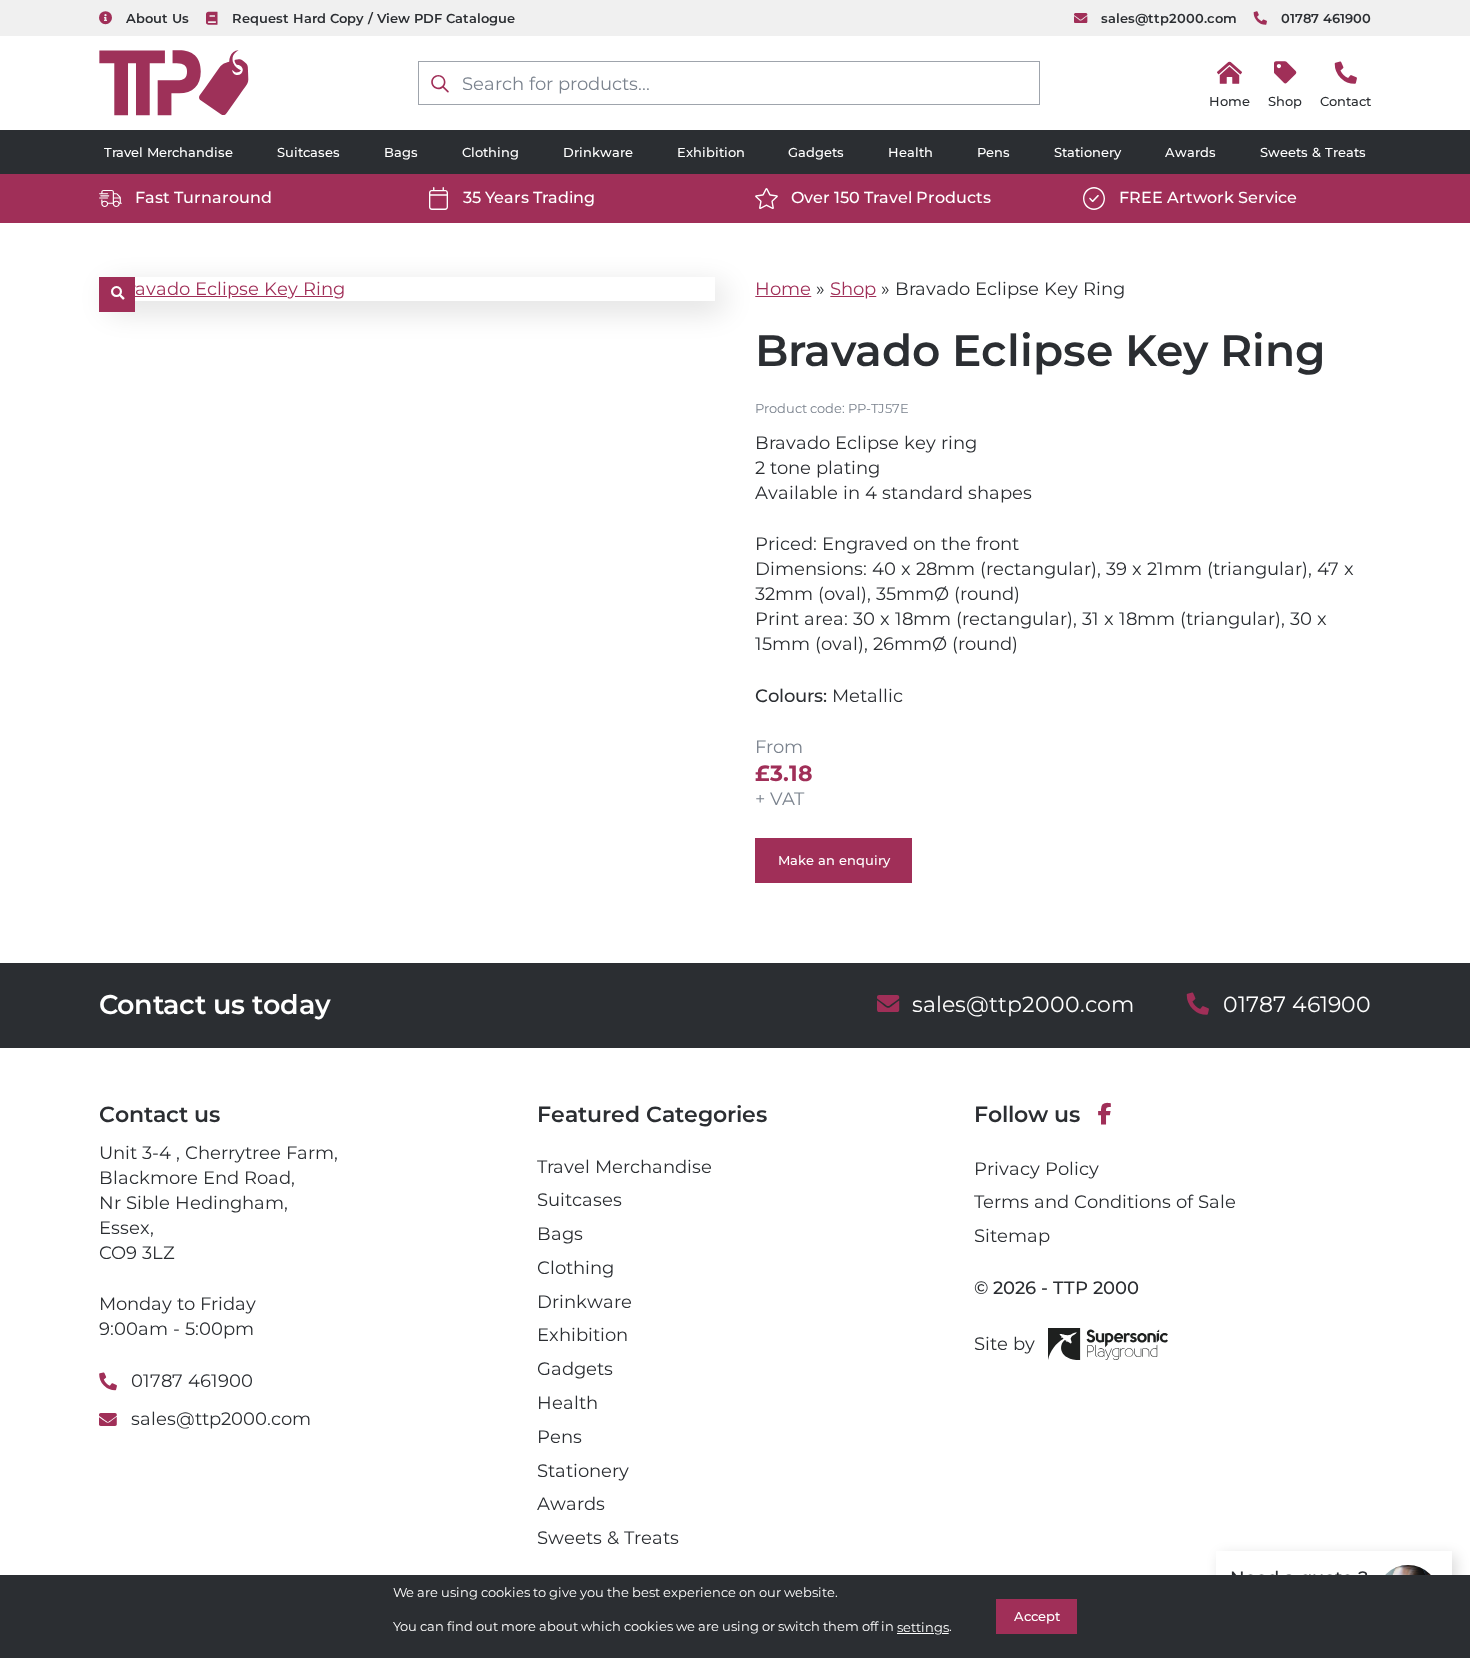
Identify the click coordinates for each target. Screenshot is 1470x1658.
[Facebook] (1105, 1115)
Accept (1037, 1616)
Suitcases (308, 152)
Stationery (1087, 152)
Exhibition (711, 152)
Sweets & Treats (1313, 152)
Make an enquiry (834, 860)
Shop (1285, 101)
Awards (1190, 152)
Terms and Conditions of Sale (1105, 1201)
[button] (117, 295)
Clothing (490, 152)
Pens (993, 152)
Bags (401, 152)
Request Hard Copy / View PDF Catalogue (373, 18)
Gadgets (816, 152)
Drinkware (598, 152)
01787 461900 (1325, 18)
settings (923, 1627)
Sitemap (1012, 1235)
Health (910, 152)
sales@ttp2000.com (1168, 18)
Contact (1345, 101)
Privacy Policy (1036, 1168)
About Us (157, 18)
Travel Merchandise (168, 152)
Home (783, 288)
